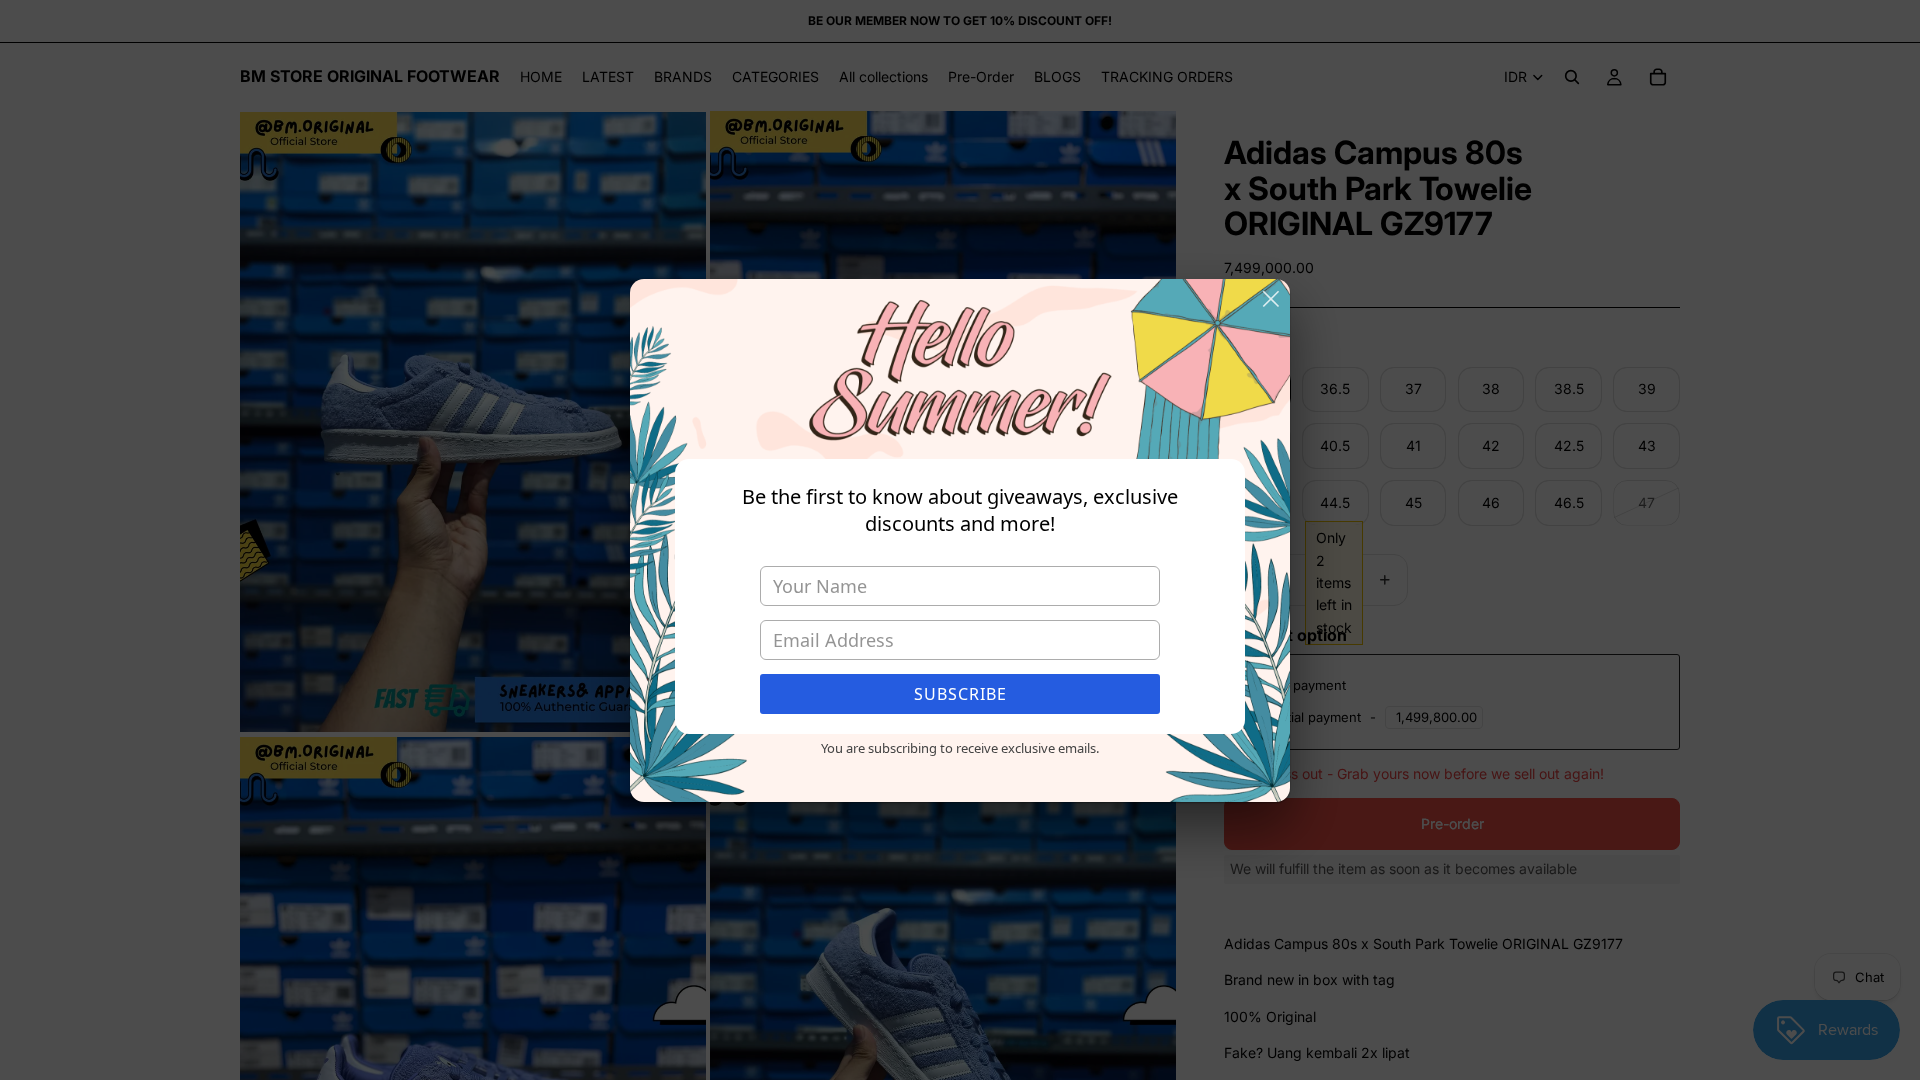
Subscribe (960, 694)
